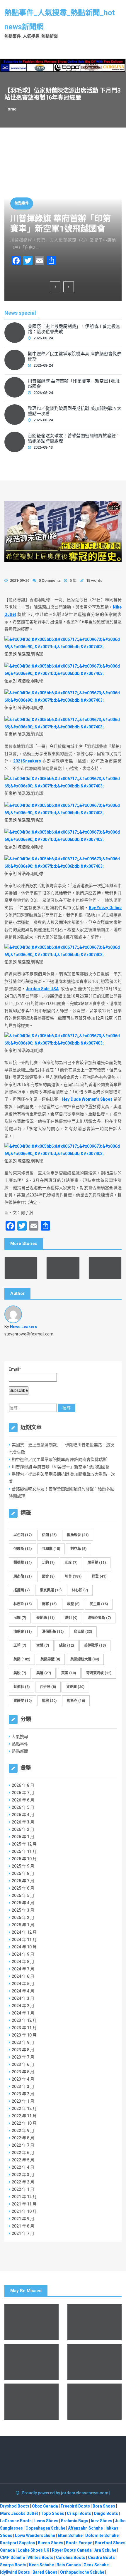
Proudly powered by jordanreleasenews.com (65, 2493)
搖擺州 (22, 1590)
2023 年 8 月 (23, 2050)
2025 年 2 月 (23, 1918)
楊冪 (49, 1604)
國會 (48, 1576)
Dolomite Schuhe (102, 2535)
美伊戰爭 (95, 1645)
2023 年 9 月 (23, 2042)
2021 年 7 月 (23, 2233)
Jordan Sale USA (42, 989)
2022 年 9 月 (23, 2131)
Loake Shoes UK (33, 2550)
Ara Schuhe (105, 2550)
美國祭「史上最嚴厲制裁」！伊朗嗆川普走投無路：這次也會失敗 (74, 329)
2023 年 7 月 (23, 2057)
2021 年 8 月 (23, 2226)
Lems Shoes (46, 2521)
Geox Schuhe (96, 2565)
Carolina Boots (71, 2557)
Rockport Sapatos (18, 2543)
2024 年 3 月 (23, 1998)
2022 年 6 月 (23, 2153)
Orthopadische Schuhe (82, 2572)
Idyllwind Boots (15, 2572)
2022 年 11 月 (24, 2116)
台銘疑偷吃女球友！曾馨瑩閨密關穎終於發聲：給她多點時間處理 (74, 438)
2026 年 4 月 (23, 1815)
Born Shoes (104, 2506)
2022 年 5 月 (23, 2160)
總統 (67, 1645)
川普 (73, 1576)
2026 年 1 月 (23, 1837)
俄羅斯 (23, 1549)
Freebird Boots (75, 2506)
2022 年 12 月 (24, 2109)
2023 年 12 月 (24, 2020)
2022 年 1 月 (23, 2189)
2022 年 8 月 (23, 2138)
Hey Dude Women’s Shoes (87, 1099)
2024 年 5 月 (23, 1984)
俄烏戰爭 (78, 1535)
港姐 (71, 1618)
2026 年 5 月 (23, 1807)
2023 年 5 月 (23, 2072)
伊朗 (49, 1535)
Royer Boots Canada (72, 2550)
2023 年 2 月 (23, 2094)
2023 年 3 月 (23, 2086)
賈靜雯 (23, 1701)
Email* (15, 1369)
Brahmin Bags (75, 2521)
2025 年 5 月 (23, 1895)
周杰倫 (23, 1576)
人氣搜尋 (20, 1737)
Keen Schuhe (41, 2565)
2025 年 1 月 (23, 1925)
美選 (44, 1673)
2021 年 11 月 (24, 2204)
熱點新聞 (20, 1751)
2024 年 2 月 (23, 2006)
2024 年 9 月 (23, 1954)
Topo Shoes (52, 2513)
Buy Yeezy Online (105, 908)
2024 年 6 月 (23, 1976)
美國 (22, 1659)
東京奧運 (51, 1590)
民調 (20, 1618)
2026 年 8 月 (23, 1785)
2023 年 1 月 (23, 2101)
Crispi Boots (79, 2513)
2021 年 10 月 (24, 2211)
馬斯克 (76, 1701)
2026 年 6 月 (23, 1800)
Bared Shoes (45, 2572)
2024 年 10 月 (24, 1947)
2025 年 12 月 (24, 1844)
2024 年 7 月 (23, 1969)
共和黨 (51, 1549)
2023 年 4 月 (23, 2079)
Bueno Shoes (51, 2543)
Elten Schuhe (70, 2535)
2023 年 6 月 (23, 2064)
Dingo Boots (106, 2513)
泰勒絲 (45, 1618)
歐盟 (73, 1604)
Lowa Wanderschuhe (35, 2535)
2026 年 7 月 (23, 1793)
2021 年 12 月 (24, 2197)
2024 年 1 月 (23, 2013)
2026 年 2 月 (23, 1829)
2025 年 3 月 (23, 1910)
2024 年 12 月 (24, 1932)
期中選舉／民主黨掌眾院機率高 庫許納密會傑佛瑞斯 (75, 356)
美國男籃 (50, 1659)
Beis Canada (69, 2565)
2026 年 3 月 (23, 1822)
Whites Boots (40, 2557)
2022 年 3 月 (23, 2175)
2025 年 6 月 (23, 1888)
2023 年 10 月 (24, 2035)
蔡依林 (22, 1687)
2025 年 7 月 (23, 1881)
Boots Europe (79, 2543)
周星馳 (97, 1563)
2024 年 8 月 (23, 1962)
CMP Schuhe (12, 2557)
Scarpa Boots (13, 2565)
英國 (69, 1673)
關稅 (49, 1701)
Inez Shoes (102, 2521)
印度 (71, 1563)
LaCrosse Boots (16, 2521)
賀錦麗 (75, 1687)
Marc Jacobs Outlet (19, 2513)
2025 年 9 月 (23, 1866)
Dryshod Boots (15, 2506)
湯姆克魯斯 (99, 1618)
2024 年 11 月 (24, 1940)
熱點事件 (22, 203)
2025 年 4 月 (23, 1903)
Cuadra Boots (101, 2557)
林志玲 (23, 1604)
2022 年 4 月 (23, 2167)
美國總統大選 (85, 1659)
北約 (48, 1563)
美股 (20, 1673)
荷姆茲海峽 (99, 1673)
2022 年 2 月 (23, 2182)
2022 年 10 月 (24, 2123)
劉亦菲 (78, 1549)
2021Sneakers (27, 761)
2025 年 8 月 (23, 1873)
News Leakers (24, 1327)
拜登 (99, 1576)
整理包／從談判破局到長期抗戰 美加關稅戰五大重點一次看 (75, 411)
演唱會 (23, 1632)
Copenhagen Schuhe (45, 2528)
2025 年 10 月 (24, 1859)
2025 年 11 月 (24, 1851)
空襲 (43, 1645)
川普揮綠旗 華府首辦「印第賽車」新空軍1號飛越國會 (61, 224)
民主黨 (99, 1604)
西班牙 (48, 1687)
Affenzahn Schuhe (85, 2528)
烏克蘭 (83, 1632)
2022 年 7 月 (23, 2145)
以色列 (23, 1535)
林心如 (80, 1590)
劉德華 (23, 1563)
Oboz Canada (45, 2506)
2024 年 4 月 (23, 1991)
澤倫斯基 (53, 1632)
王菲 (20, 1645)
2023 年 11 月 (24, 2028)
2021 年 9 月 (23, 2219)
